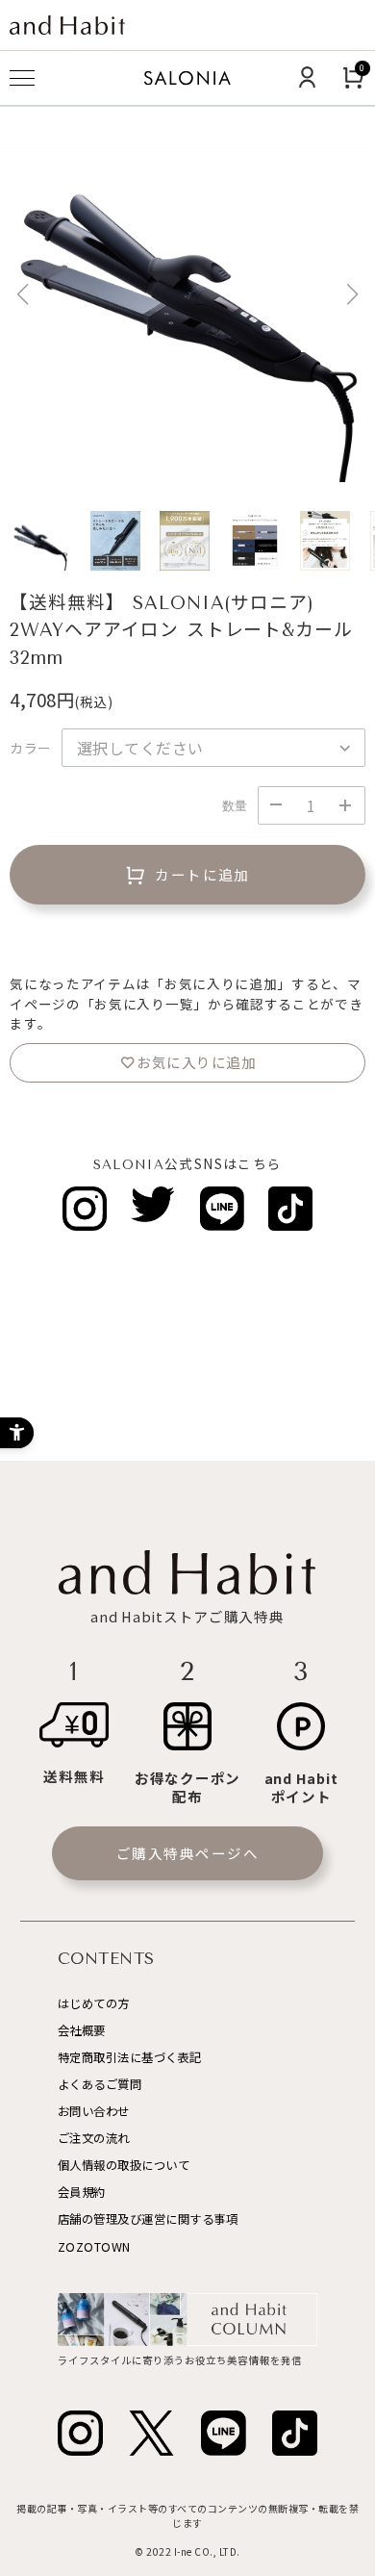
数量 (235, 806)
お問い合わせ (94, 2111)
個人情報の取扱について (124, 2165)
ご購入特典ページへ (187, 1853)
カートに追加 (202, 874)
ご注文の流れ (94, 2138)
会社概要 (82, 2030)
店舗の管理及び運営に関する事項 (148, 2219)
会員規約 (82, 2192)
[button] (352, 294)
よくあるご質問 (100, 2084)
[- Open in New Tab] (85, 1209)
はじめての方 (94, 2003)
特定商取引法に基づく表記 (130, 2057)
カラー (31, 748)
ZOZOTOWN (94, 2247)
